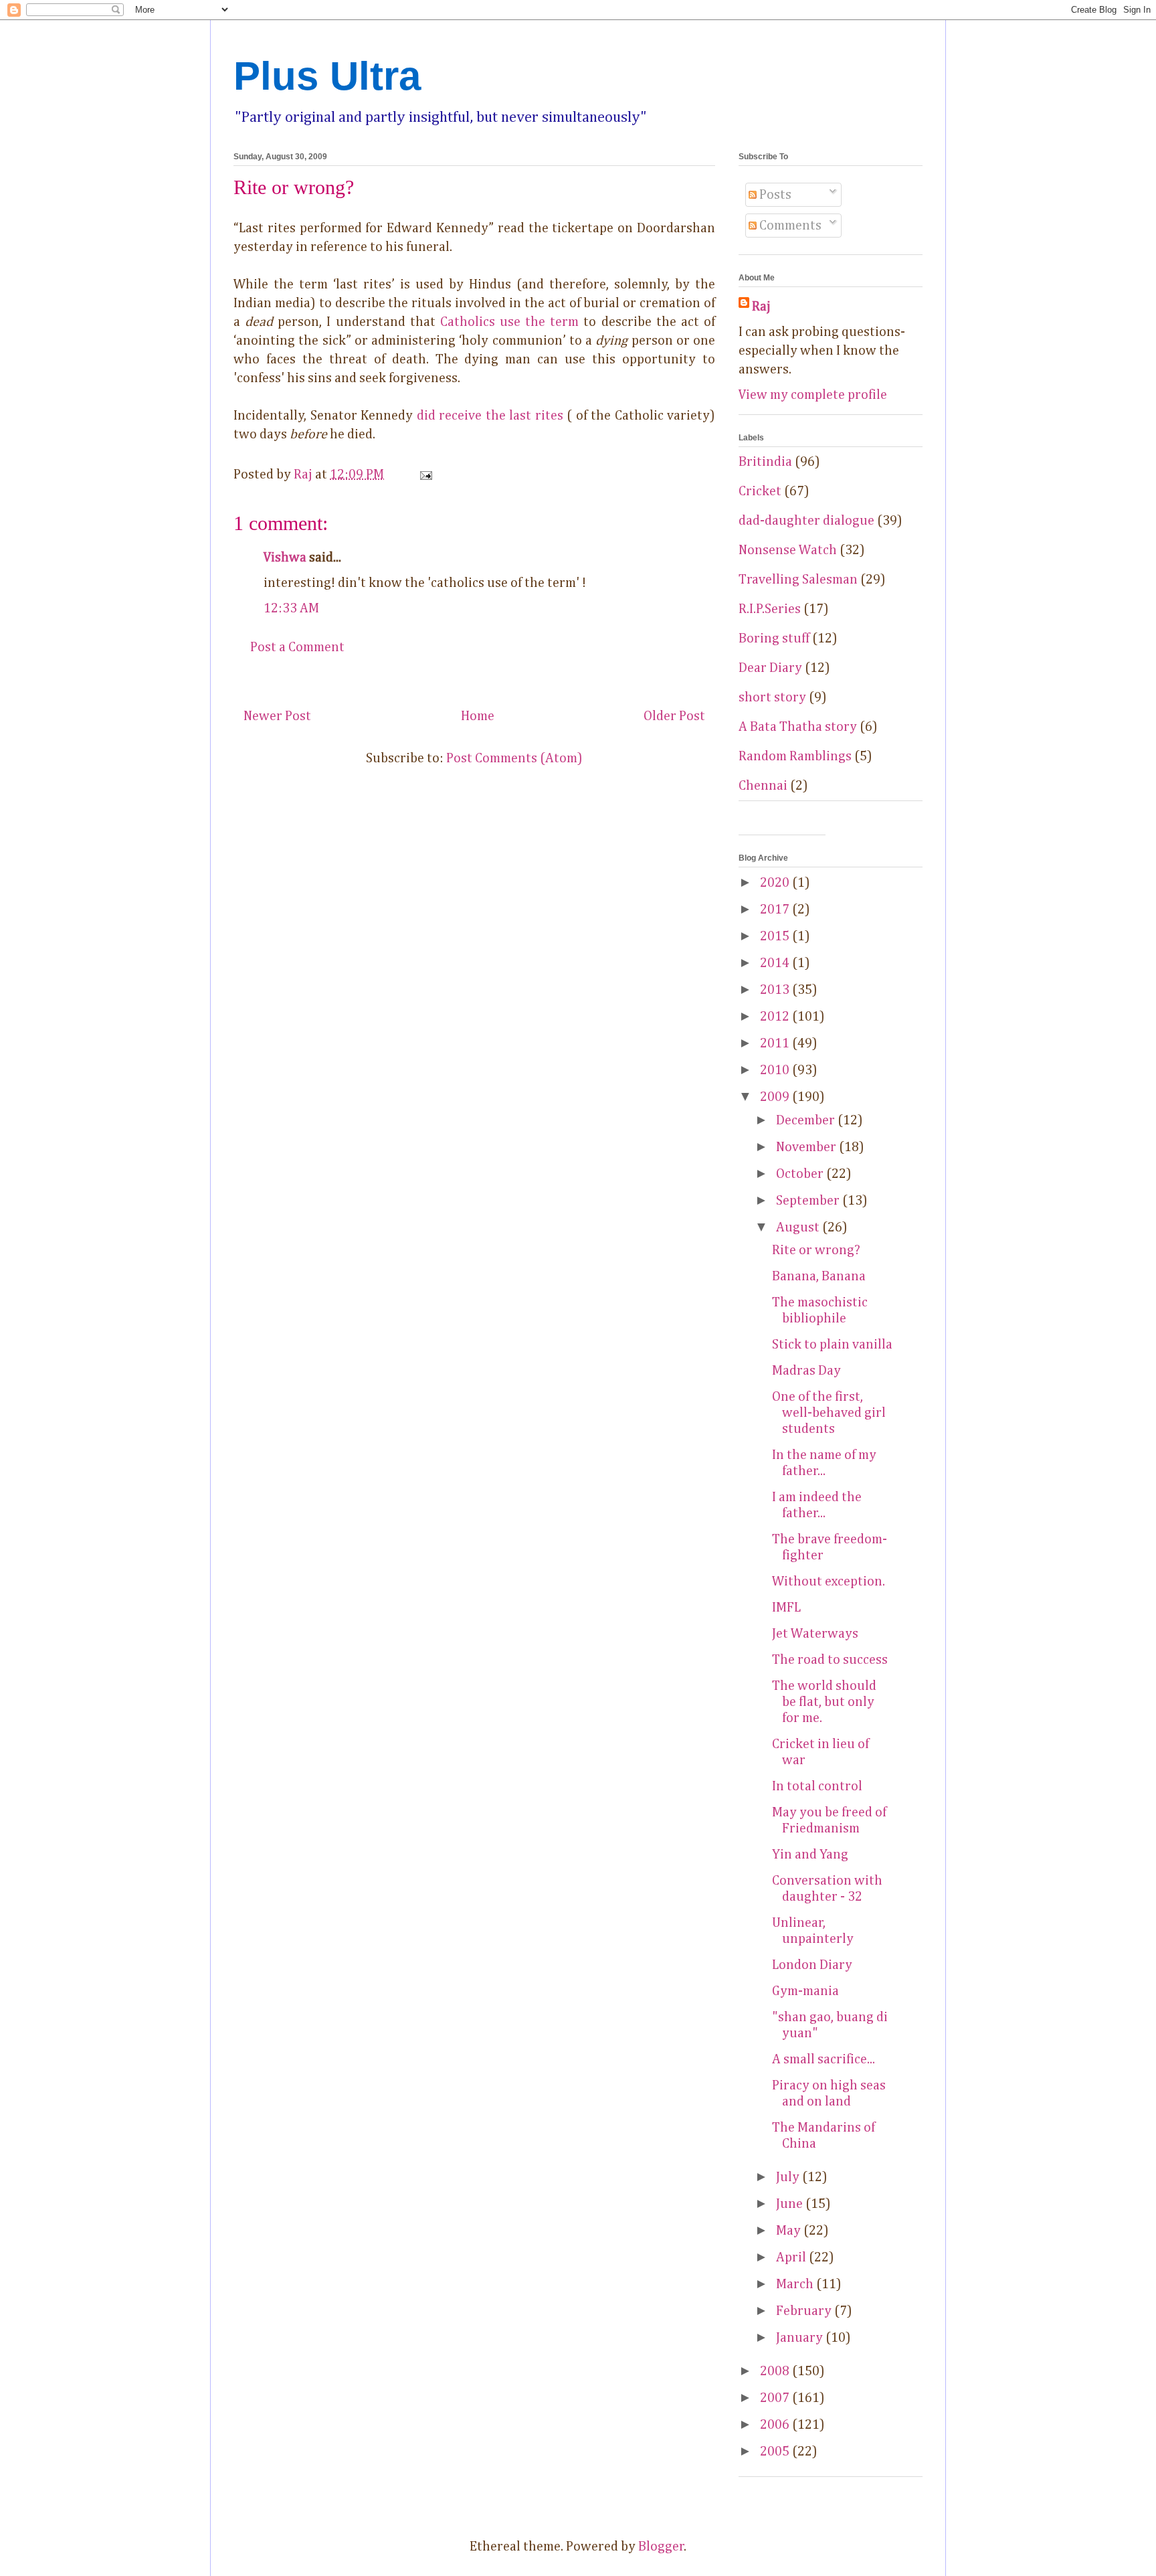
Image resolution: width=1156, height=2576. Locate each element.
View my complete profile (813, 395)
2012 (776, 1017)
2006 (776, 2425)
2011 (776, 1043)
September (809, 1201)
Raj (761, 307)
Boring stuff (774, 638)
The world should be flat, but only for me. (824, 1702)
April (792, 2257)
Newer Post (277, 716)
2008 (776, 2371)
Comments (789, 226)
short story (772, 697)
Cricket (760, 491)
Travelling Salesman (798, 580)
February (805, 2311)
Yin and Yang (810, 1855)
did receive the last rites (490, 416)
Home (478, 716)
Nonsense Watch (788, 550)
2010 (776, 1070)
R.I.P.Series (770, 609)
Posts (774, 195)
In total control (817, 1786)
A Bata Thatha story (798, 727)
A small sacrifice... (824, 2059)
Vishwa (285, 557)
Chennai (763, 786)
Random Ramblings (795, 756)
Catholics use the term (509, 322)
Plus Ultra (327, 76)
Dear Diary (770, 668)
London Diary (812, 1965)
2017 (776, 910)
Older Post (674, 716)
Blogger (661, 2547)
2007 (776, 2398)
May (790, 2231)
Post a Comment (297, 647)
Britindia (765, 462)
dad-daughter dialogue (806, 521)
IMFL (786, 1608)
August (799, 1227)
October (801, 1174)
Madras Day (806, 1371)
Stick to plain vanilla (832, 1345)
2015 (776, 936)
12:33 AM (291, 608)
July (789, 2177)
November (807, 1147)
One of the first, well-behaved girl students (829, 1413)
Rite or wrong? (816, 1250)
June (791, 2204)
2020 (776, 883)
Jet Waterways (815, 1634)
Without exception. (829, 1581)
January (801, 2338)
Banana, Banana (819, 1276)
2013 (776, 990)
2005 (776, 2452)
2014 (776, 963)
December (807, 1120)
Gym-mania (805, 1991)
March (796, 2284)
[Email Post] (424, 475)
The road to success (830, 1660)
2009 (776, 1097)
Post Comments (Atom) (514, 758)
